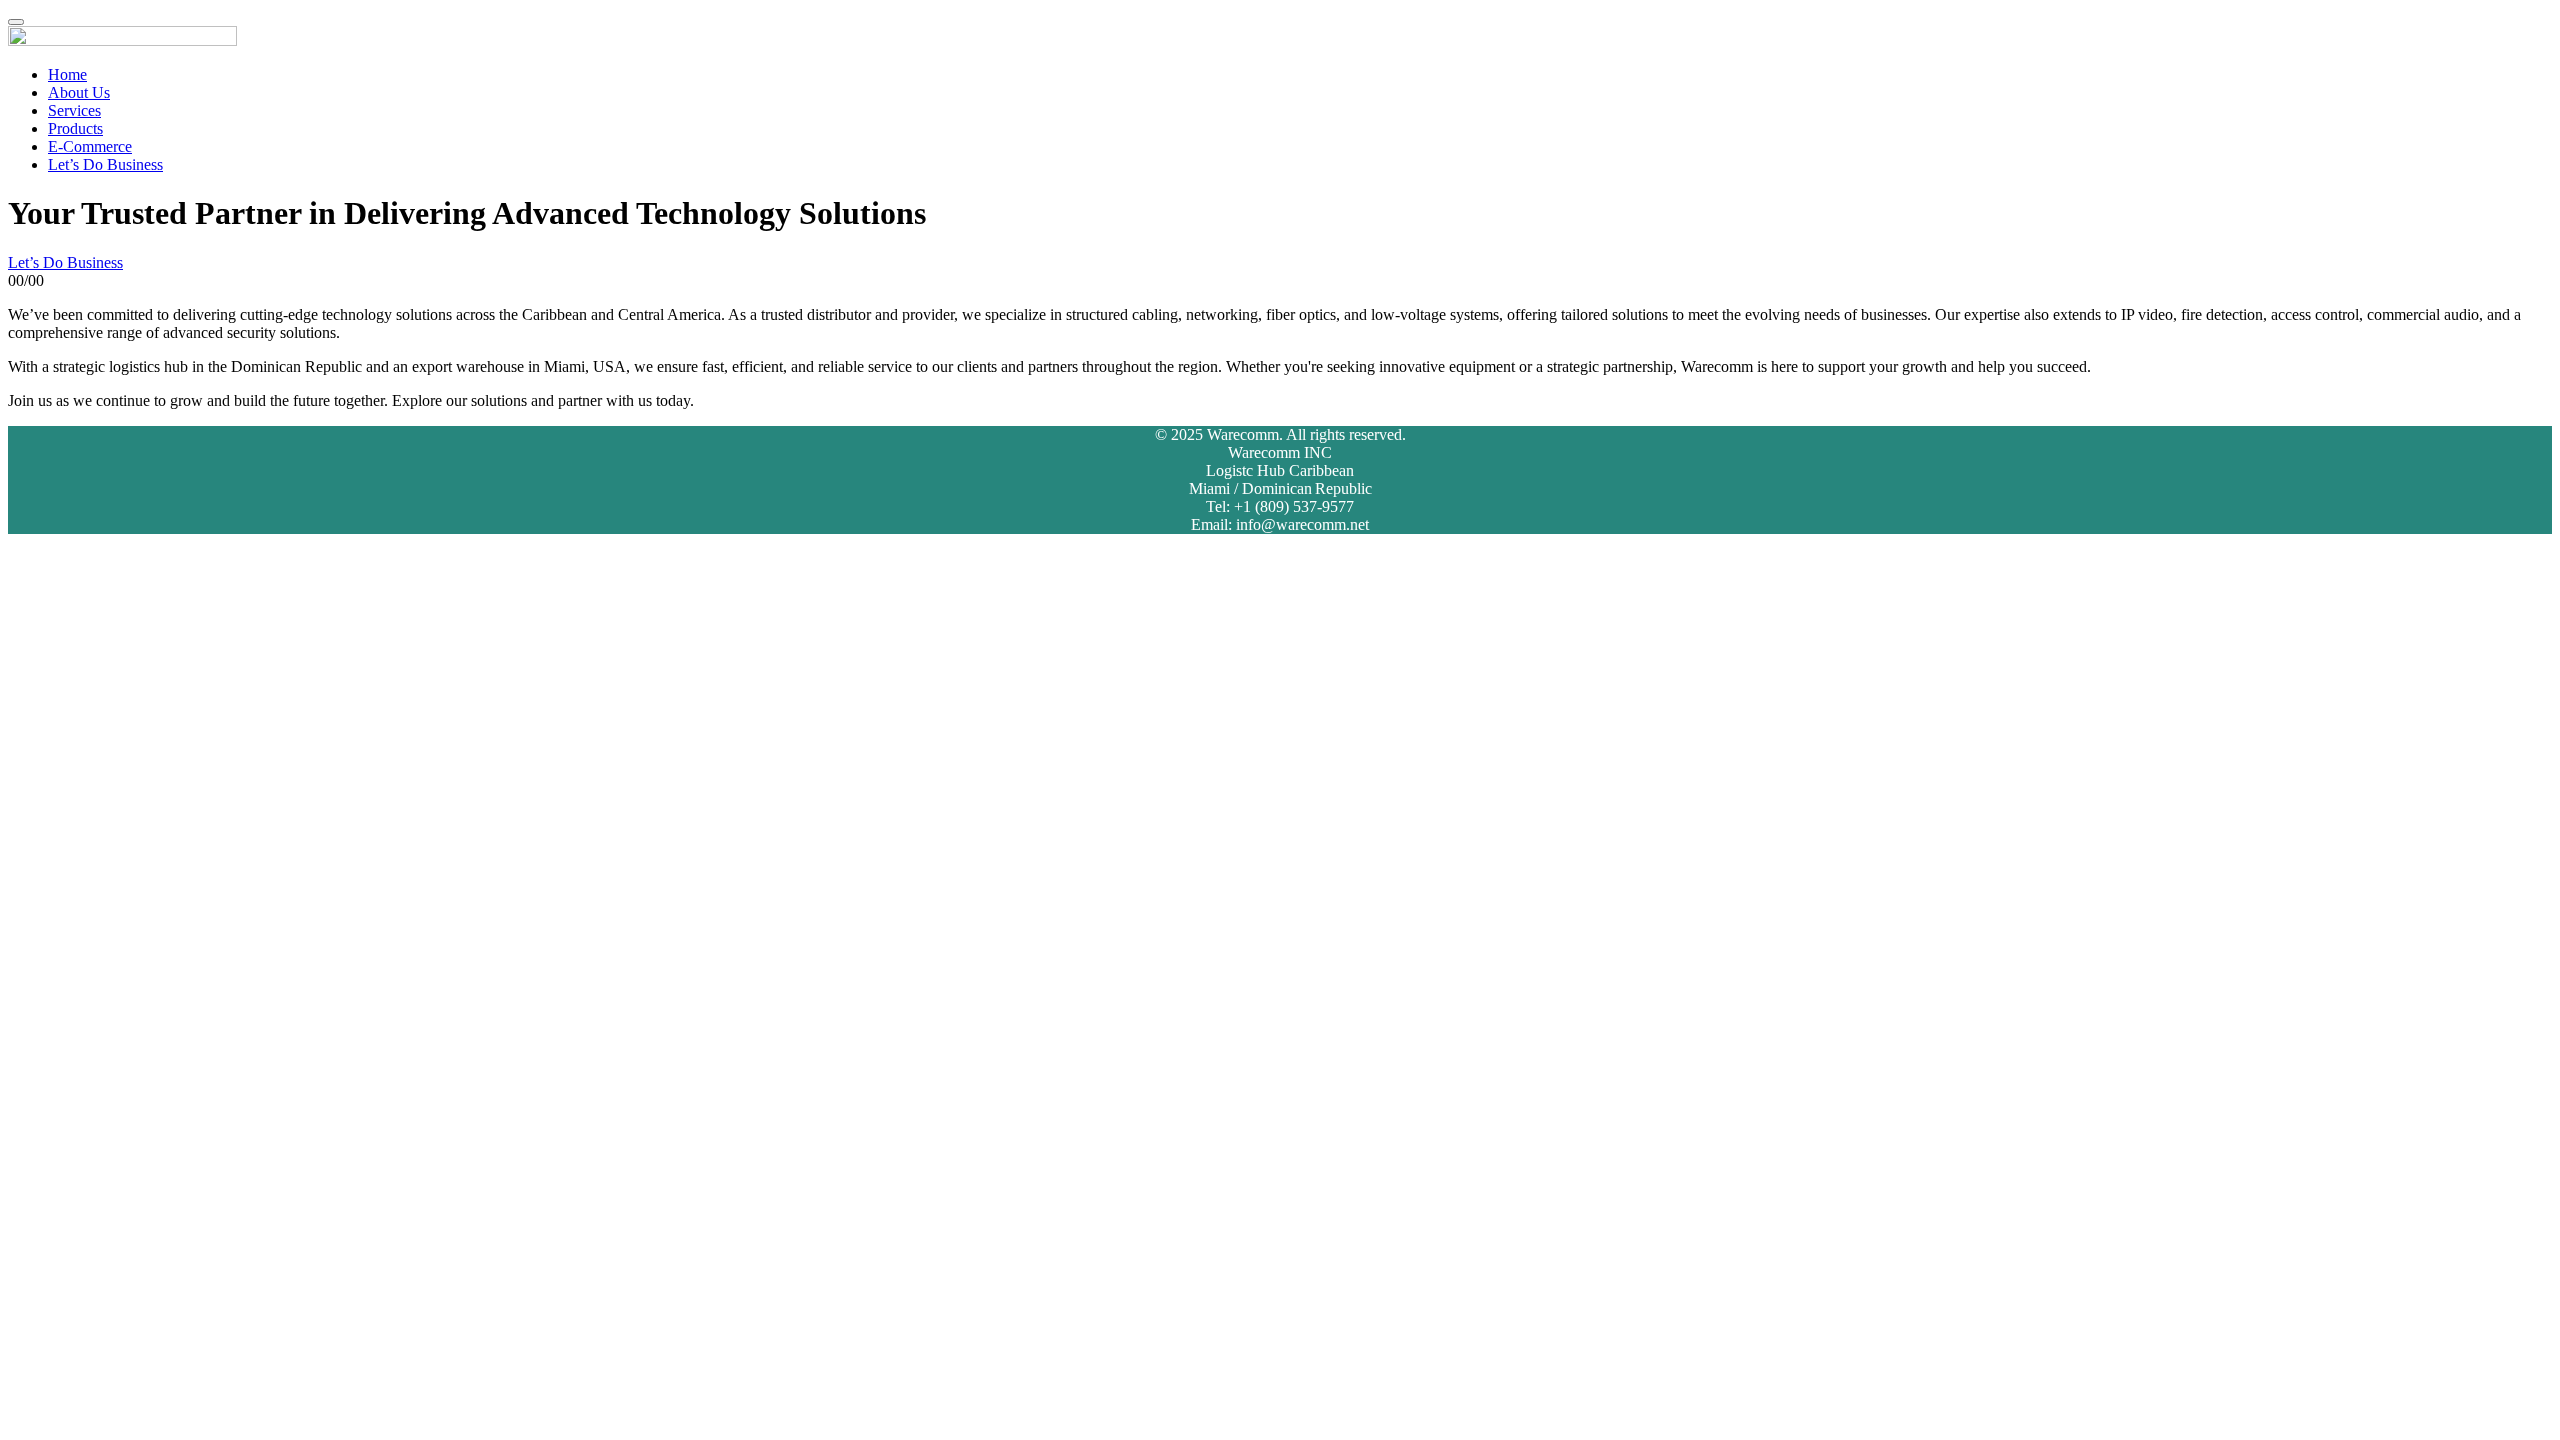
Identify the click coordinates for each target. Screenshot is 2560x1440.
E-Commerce (90, 146)
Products (75, 128)
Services (74, 110)
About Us (79, 92)
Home (67, 74)
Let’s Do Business (105, 164)
